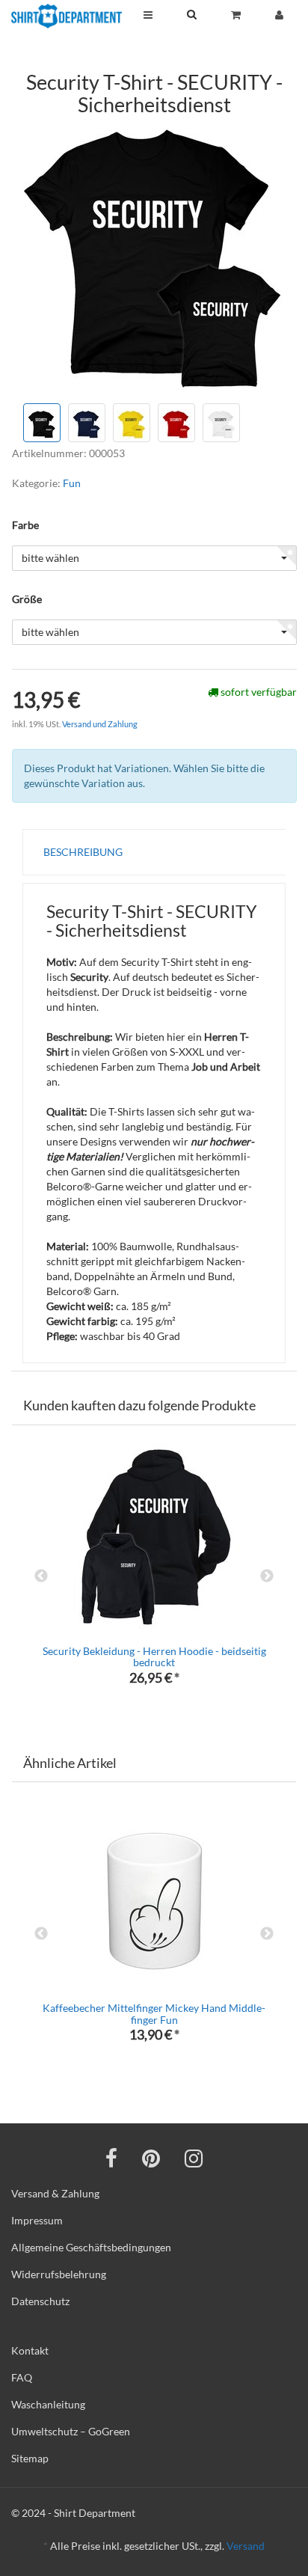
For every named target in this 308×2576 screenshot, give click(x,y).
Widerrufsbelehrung (59, 2274)
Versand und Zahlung (100, 724)
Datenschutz (40, 2301)
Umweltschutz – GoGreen (71, 2431)
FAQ (22, 2377)
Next (267, 1576)
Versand (246, 2546)
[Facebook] (111, 2158)
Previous (41, 1576)
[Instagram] (194, 2158)
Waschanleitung (48, 2404)
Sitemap (30, 2458)
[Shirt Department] (67, 16)
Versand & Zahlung (55, 2193)
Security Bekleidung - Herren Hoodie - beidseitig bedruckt (154, 1656)
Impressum (37, 2220)
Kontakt (30, 2350)
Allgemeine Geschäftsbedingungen (91, 2247)
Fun (72, 483)
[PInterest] (151, 2158)
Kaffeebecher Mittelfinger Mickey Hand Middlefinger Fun (154, 2013)
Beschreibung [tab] (83, 852)
